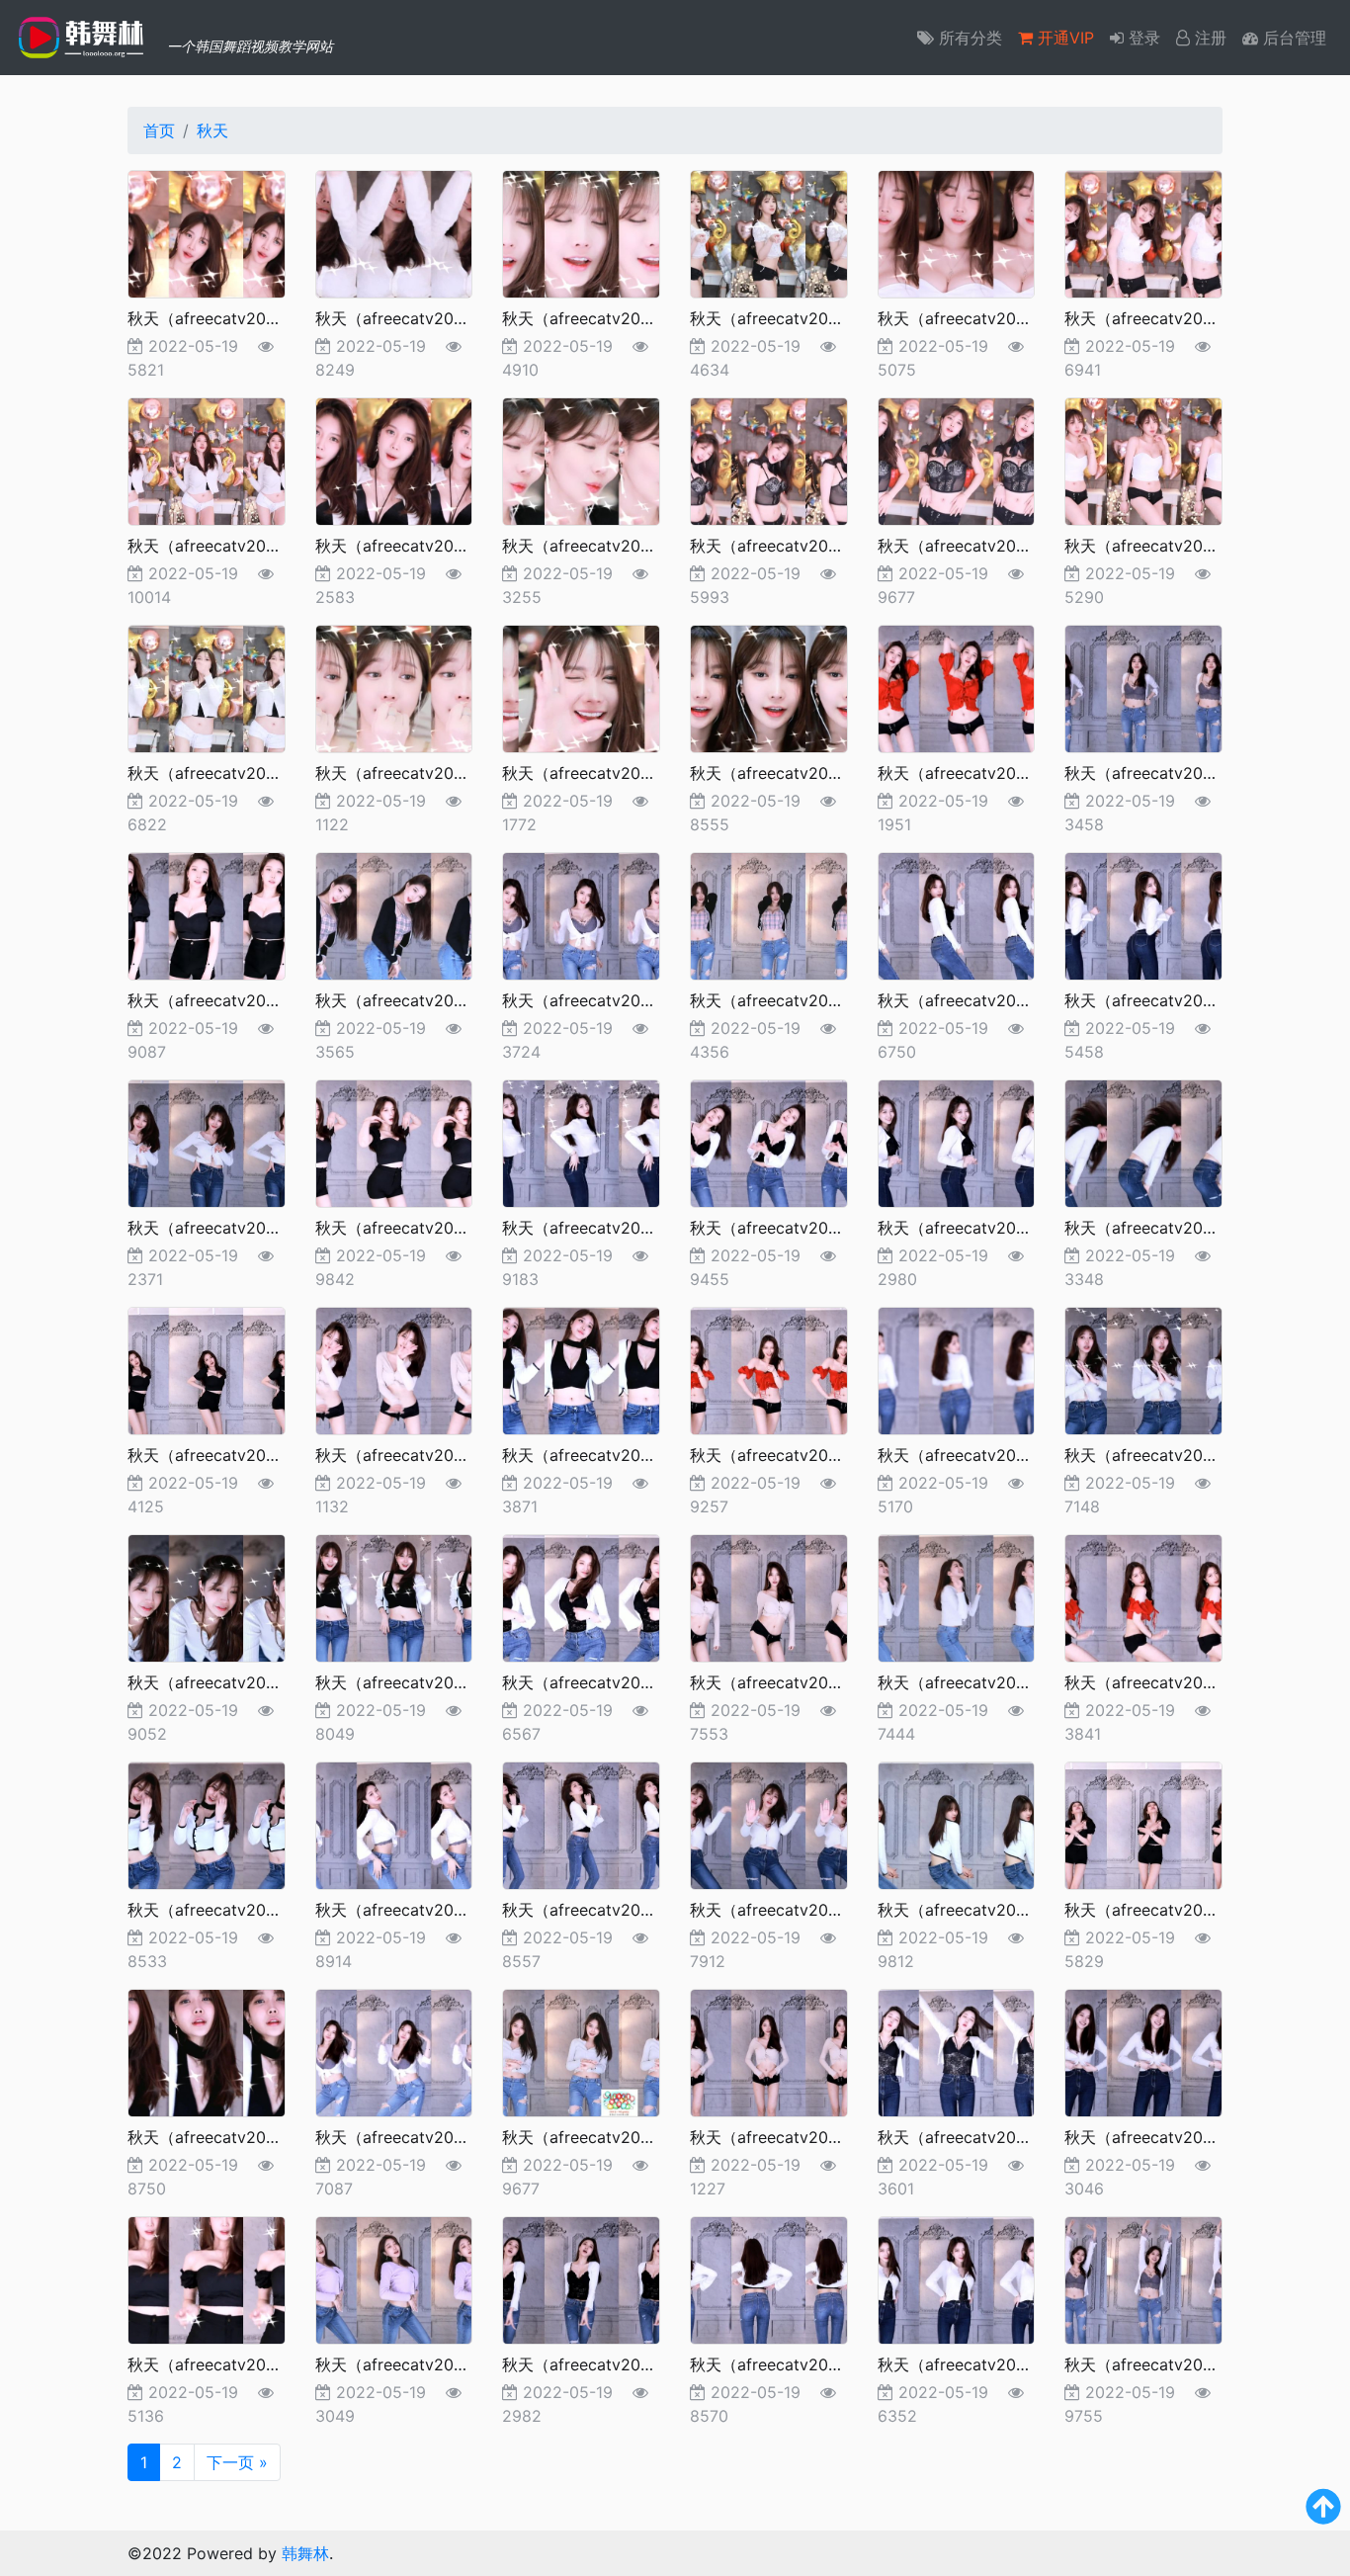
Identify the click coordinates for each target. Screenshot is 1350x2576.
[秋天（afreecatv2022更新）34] (769, 1369)
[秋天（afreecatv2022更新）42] (1143, 1596)
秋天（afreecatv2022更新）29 (990, 1228)
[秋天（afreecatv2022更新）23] (957, 914)
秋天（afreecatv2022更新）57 (614, 2364)
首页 (159, 130)
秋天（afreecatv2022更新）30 (1177, 1228)
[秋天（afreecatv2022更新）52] (769, 2051)
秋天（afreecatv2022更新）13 (239, 773)
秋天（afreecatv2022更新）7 (235, 546)
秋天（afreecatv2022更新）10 (801, 546)
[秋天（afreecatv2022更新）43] (207, 1824)
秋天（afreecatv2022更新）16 (801, 773)
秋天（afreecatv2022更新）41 (989, 1682)
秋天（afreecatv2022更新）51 (613, 2137)
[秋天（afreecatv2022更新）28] (769, 1142)
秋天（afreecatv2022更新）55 (240, 2364)
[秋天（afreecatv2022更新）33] (581, 1369)
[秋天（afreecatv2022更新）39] (581, 1596)
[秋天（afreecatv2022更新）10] (769, 460)
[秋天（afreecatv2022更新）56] (394, 2278)
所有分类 (968, 38)
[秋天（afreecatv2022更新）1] (207, 232)
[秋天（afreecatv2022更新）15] (581, 687)
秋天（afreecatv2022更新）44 (428, 1910)
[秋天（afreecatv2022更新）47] (957, 1824)
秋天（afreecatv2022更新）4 (798, 318)
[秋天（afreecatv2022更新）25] (207, 1142)
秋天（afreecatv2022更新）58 (802, 2364)
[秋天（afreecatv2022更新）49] (207, 2051)
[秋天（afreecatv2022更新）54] (1143, 2051)
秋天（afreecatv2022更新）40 (802, 1682)
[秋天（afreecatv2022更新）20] (394, 914)
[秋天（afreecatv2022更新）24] (1143, 914)
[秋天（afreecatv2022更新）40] (769, 1596)
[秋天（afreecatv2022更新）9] (581, 460)
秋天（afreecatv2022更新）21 (613, 1000)
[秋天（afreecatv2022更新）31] (207, 1369)
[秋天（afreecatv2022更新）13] (207, 687)
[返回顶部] (1323, 2515)
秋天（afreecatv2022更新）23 (990, 1000)
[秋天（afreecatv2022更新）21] (581, 914)
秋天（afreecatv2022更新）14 (426, 773)
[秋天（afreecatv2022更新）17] (957, 687)
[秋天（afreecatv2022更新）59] (957, 2278)
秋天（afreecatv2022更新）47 (990, 1910)
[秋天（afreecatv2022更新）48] (1143, 1824)
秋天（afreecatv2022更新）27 (614, 1228)
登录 (1142, 38)
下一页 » (237, 2462)
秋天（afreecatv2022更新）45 (615, 1910)
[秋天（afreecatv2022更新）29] (957, 1142)
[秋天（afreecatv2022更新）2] (394, 232)
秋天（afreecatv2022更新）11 (987, 546)
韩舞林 (305, 2553)
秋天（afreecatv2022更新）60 (1177, 2364)
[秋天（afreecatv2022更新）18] (1143, 687)
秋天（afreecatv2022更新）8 (423, 546)
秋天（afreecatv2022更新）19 (239, 1000)
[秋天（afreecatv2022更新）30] (1143, 1142)
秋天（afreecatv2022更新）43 (240, 1910)
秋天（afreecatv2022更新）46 (802, 1910)
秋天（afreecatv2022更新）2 (423, 318)
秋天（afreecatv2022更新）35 (990, 1455)
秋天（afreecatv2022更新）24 (1177, 1000)
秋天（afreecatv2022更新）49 (240, 2137)
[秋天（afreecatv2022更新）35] (957, 1369)
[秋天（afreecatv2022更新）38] (394, 1596)
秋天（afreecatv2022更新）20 (428, 1000)
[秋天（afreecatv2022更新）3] (581, 232)
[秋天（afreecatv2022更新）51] (581, 2051)
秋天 (212, 130)
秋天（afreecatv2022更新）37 (240, 1682)
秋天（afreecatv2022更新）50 (428, 2137)
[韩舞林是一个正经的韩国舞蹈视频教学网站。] (84, 38)
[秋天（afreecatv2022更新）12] (1143, 460)
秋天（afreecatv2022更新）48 (1177, 1910)
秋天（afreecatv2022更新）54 (1177, 2137)
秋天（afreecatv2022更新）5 (985, 318)
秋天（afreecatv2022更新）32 (428, 1455)
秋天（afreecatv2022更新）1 (234, 318)
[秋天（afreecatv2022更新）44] (394, 1824)
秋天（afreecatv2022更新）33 (615, 1455)
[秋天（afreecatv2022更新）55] (207, 2278)
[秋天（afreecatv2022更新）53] (957, 2051)
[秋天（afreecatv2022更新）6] (1143, 232)
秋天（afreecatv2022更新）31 (239, 1455)
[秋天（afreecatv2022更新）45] (581, 1824)
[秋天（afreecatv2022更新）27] (581, 1142)
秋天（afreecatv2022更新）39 (615, 1682)
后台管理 (1292, 38)
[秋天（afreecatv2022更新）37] (207, 1596)
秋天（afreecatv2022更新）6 (1172, 318)
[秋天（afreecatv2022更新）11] (957, 460)
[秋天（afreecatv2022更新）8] (394, 460)
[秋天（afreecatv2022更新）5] (957, 232)
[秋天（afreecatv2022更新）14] (394, 687)
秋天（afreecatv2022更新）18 (1176, 773)
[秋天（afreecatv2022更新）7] (207, 460)
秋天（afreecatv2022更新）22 (802, 1000)
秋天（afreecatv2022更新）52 (802, 2137)
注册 (1208, 38)
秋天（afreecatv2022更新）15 (613, 773)
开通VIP (1063, 38)
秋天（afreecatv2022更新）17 (988, 773)
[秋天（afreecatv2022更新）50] (394, 2051)
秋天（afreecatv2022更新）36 (1177, 1455)
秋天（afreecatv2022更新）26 (428, 1228)
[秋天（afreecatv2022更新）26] (394, 1142)
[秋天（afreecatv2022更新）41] (957, 1596)
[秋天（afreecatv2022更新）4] (769, 232)
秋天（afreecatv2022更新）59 (990, 2364)
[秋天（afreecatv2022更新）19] (207, 914)
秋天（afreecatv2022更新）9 (610, 546)
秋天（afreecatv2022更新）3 (610, 318)
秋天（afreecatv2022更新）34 (802, 1455)
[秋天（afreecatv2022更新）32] (394, 1369)
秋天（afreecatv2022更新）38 (428, 1682)
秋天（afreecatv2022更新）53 (990, 2137)
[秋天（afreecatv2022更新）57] (581, 2278)
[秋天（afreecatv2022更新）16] (769, 687)
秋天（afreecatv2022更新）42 (1177, 1682)
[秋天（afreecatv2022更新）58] (769, 2278)
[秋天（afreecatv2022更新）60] (1143, 2278)
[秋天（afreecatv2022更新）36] (1143, 1369)
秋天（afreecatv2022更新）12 (1176, 546)
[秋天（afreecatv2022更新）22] (769, 914)
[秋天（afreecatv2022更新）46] (769, 1824)
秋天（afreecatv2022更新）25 (240, 1228)
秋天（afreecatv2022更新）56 (428, 2364)
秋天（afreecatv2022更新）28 (802, 1228)
